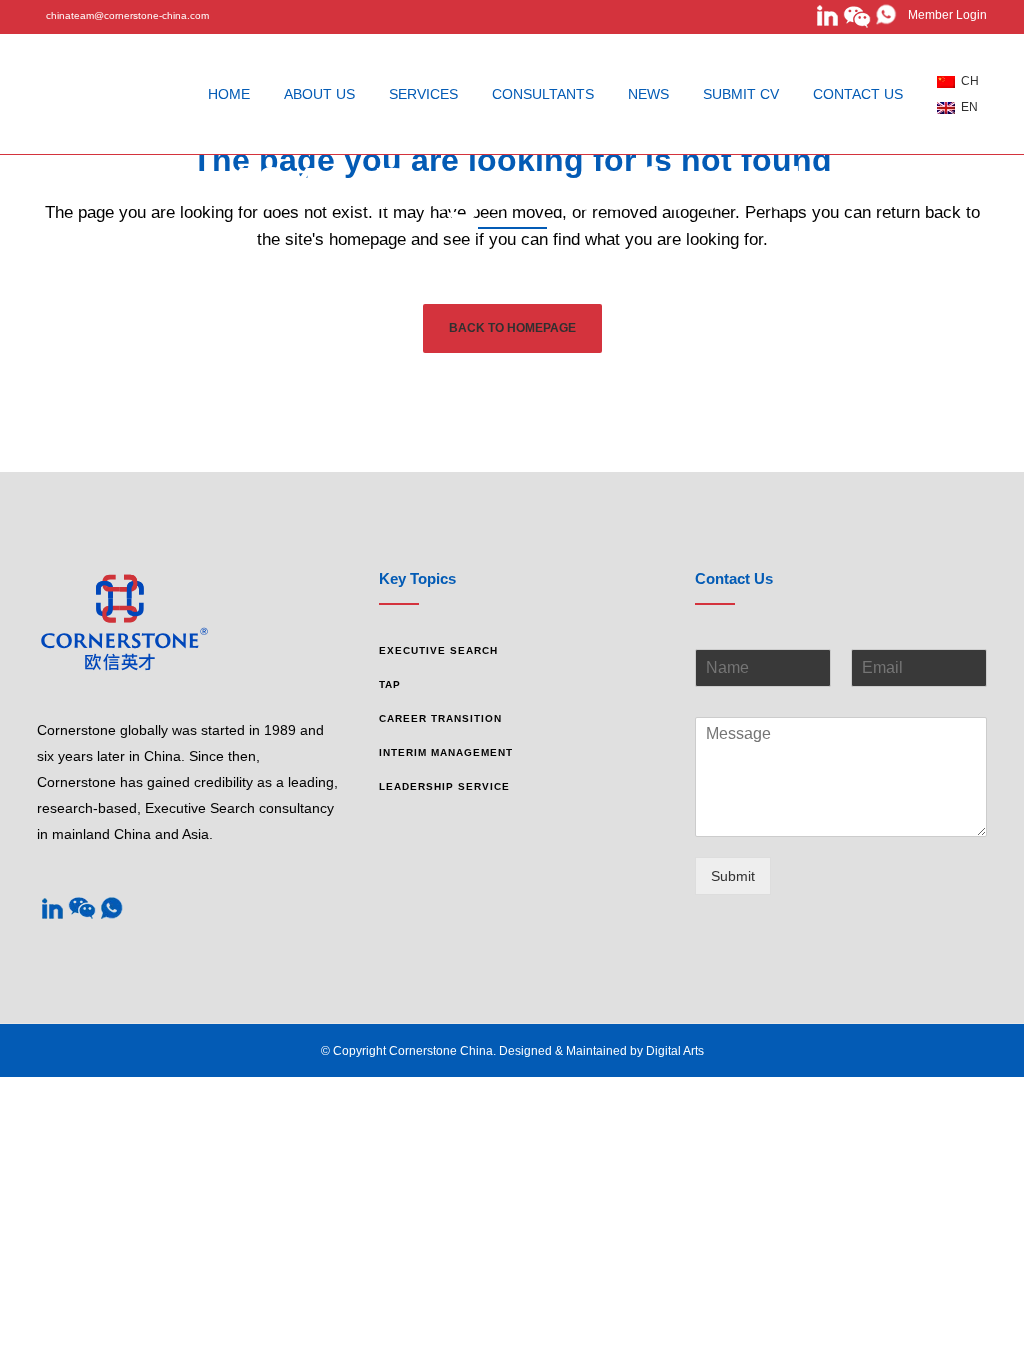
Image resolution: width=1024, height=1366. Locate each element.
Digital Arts (675, 1051)
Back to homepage (512, 328)
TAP (390, 684)
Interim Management (446, 752)
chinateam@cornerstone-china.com (127, 15)
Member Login (943, 15)
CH (967, 81)
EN (966, 107)
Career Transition (440, 718)
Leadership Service (444, 786)
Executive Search (438, 650)
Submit (733, 876)
